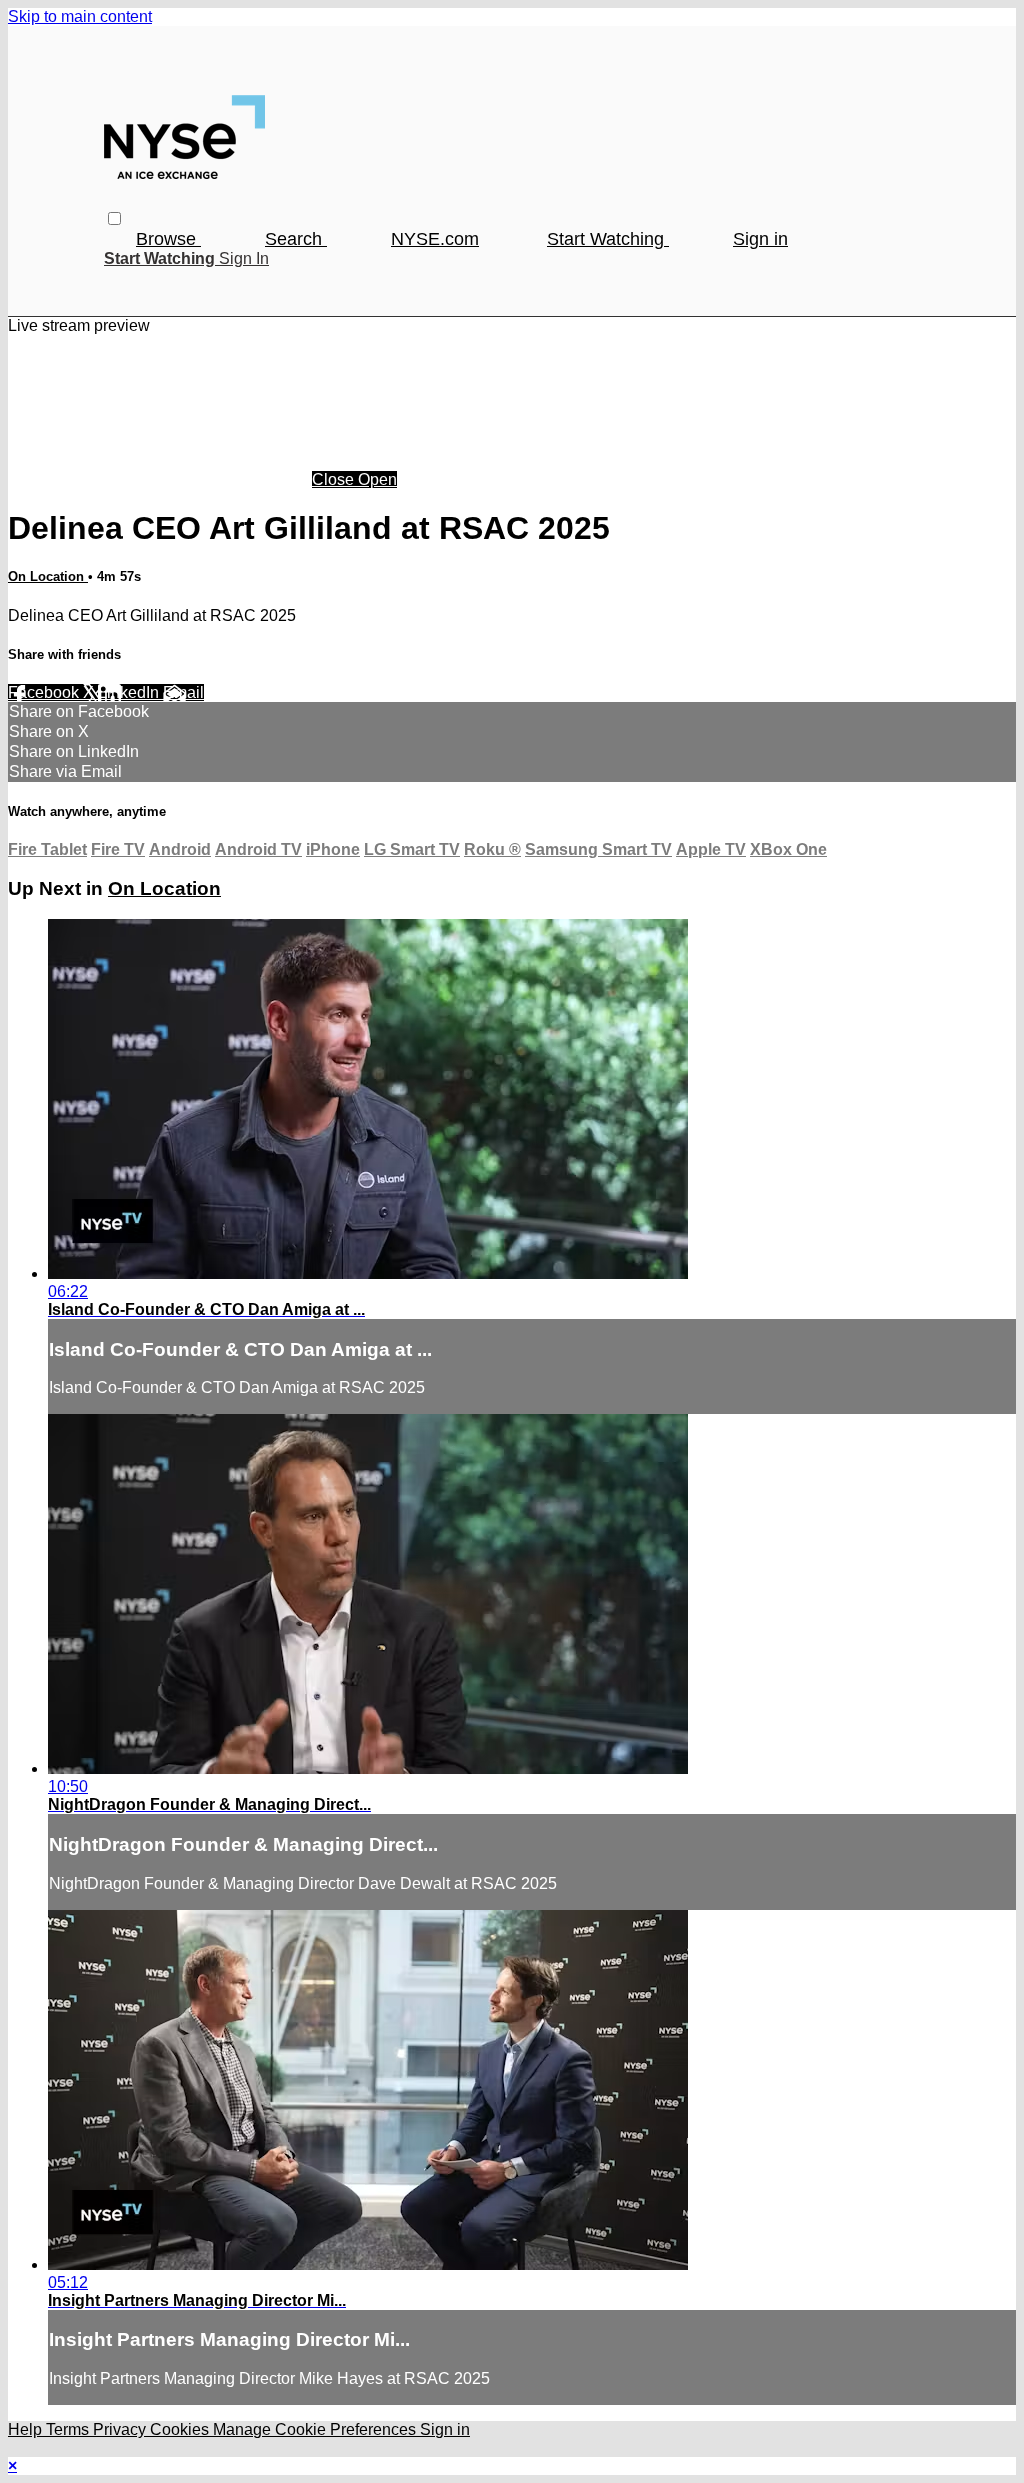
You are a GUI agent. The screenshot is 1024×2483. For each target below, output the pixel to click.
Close (335, 479)
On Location (48, 576)
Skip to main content (80, 16)
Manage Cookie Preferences (316, 2429)
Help (27, 2429)
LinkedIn (130, 692)
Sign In (244, 258)
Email (183, 692)
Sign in (760, 239)
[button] (114, 218)
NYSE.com (435, 239)
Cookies (181, 2429)
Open (377, 479)
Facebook (45, 692)
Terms (69, 2429)
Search (296, 239)
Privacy (121, 2429)
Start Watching (608, 239)
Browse (168, 239)
